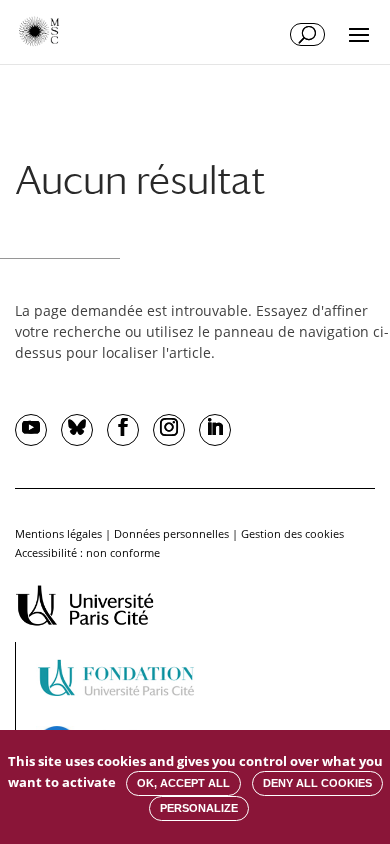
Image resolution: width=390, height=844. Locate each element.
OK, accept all (183, 783)
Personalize (199, 808)
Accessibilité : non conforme (87, 552)
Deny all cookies (317, 783)
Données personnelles (171, 533)
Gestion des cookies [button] (292, 533)
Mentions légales (58, 533)
